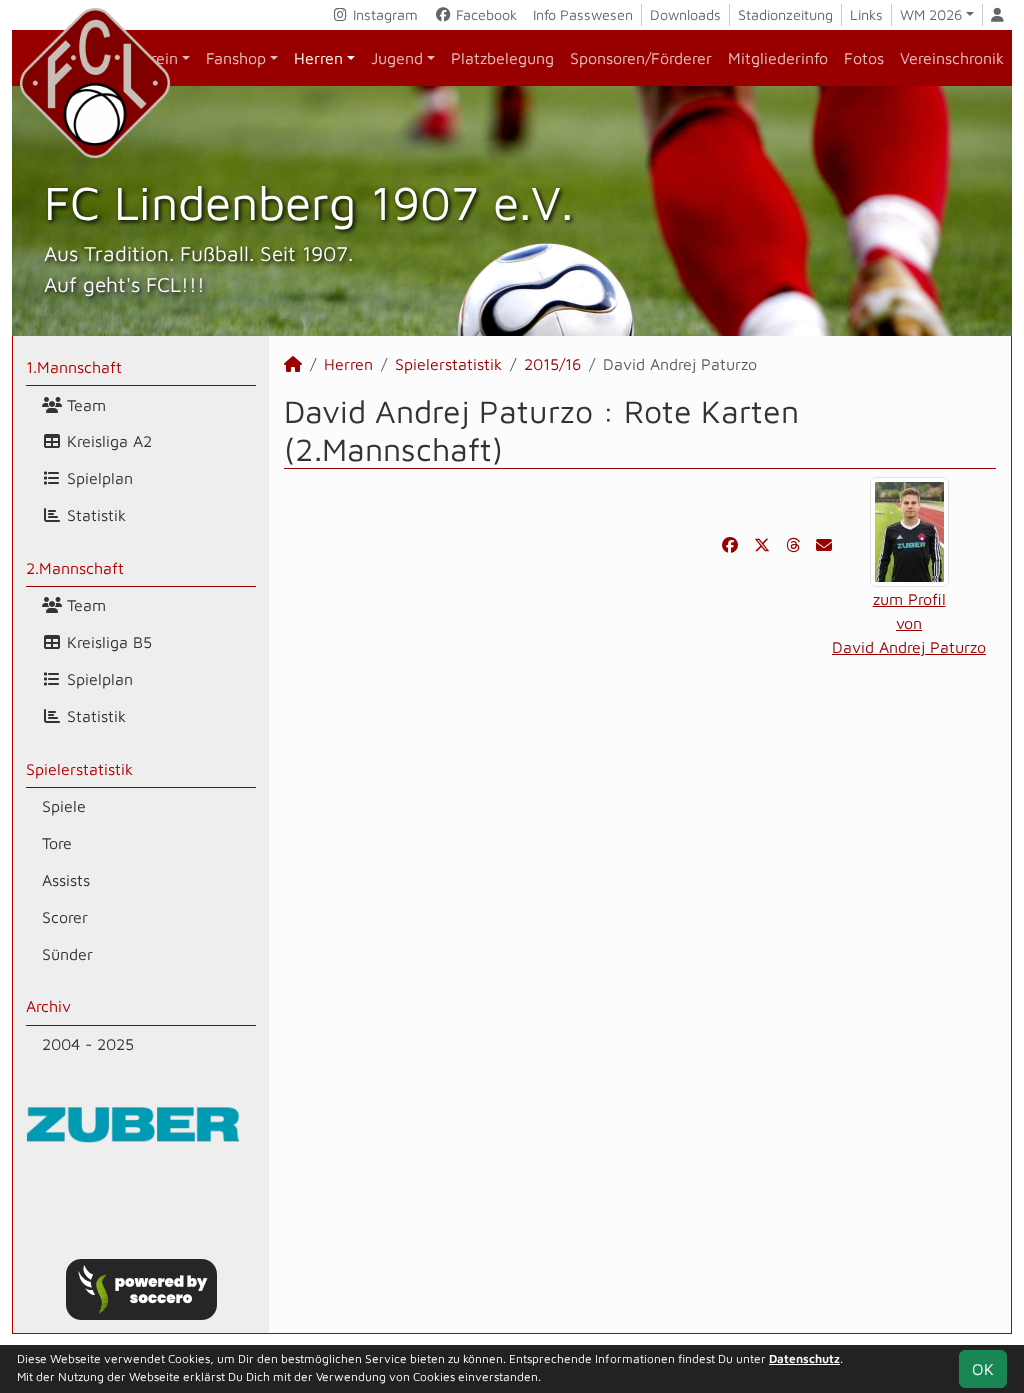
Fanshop (236, 58)
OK (983, 1369)
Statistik (94, 515)
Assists (66, 880)
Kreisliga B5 (107, 642)
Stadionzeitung (785, 14)
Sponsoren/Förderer (641, 58)
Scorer (65, 917)
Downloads (685, 14)
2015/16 (552, 364)
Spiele (64, 806)
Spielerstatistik (79, 769)
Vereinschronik (952, 58)
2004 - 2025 (88, 1044)
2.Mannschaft (75, 568)
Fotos (864, 58)
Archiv (48, 1006)
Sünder (67, 954)
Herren (318, 58)
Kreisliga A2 (107, 441)
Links (866, 14)
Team (84, 405)
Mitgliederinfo (778, 58)
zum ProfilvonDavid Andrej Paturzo (909, 623)
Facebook (484, 14)
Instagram (383, 14)
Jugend (397, 58)
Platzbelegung (502, 58)
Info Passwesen (583, 14)
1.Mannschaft (74, 367)
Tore (57, 843)
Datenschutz (804, 1358)
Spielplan (97, 478)
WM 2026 (931, 14)
